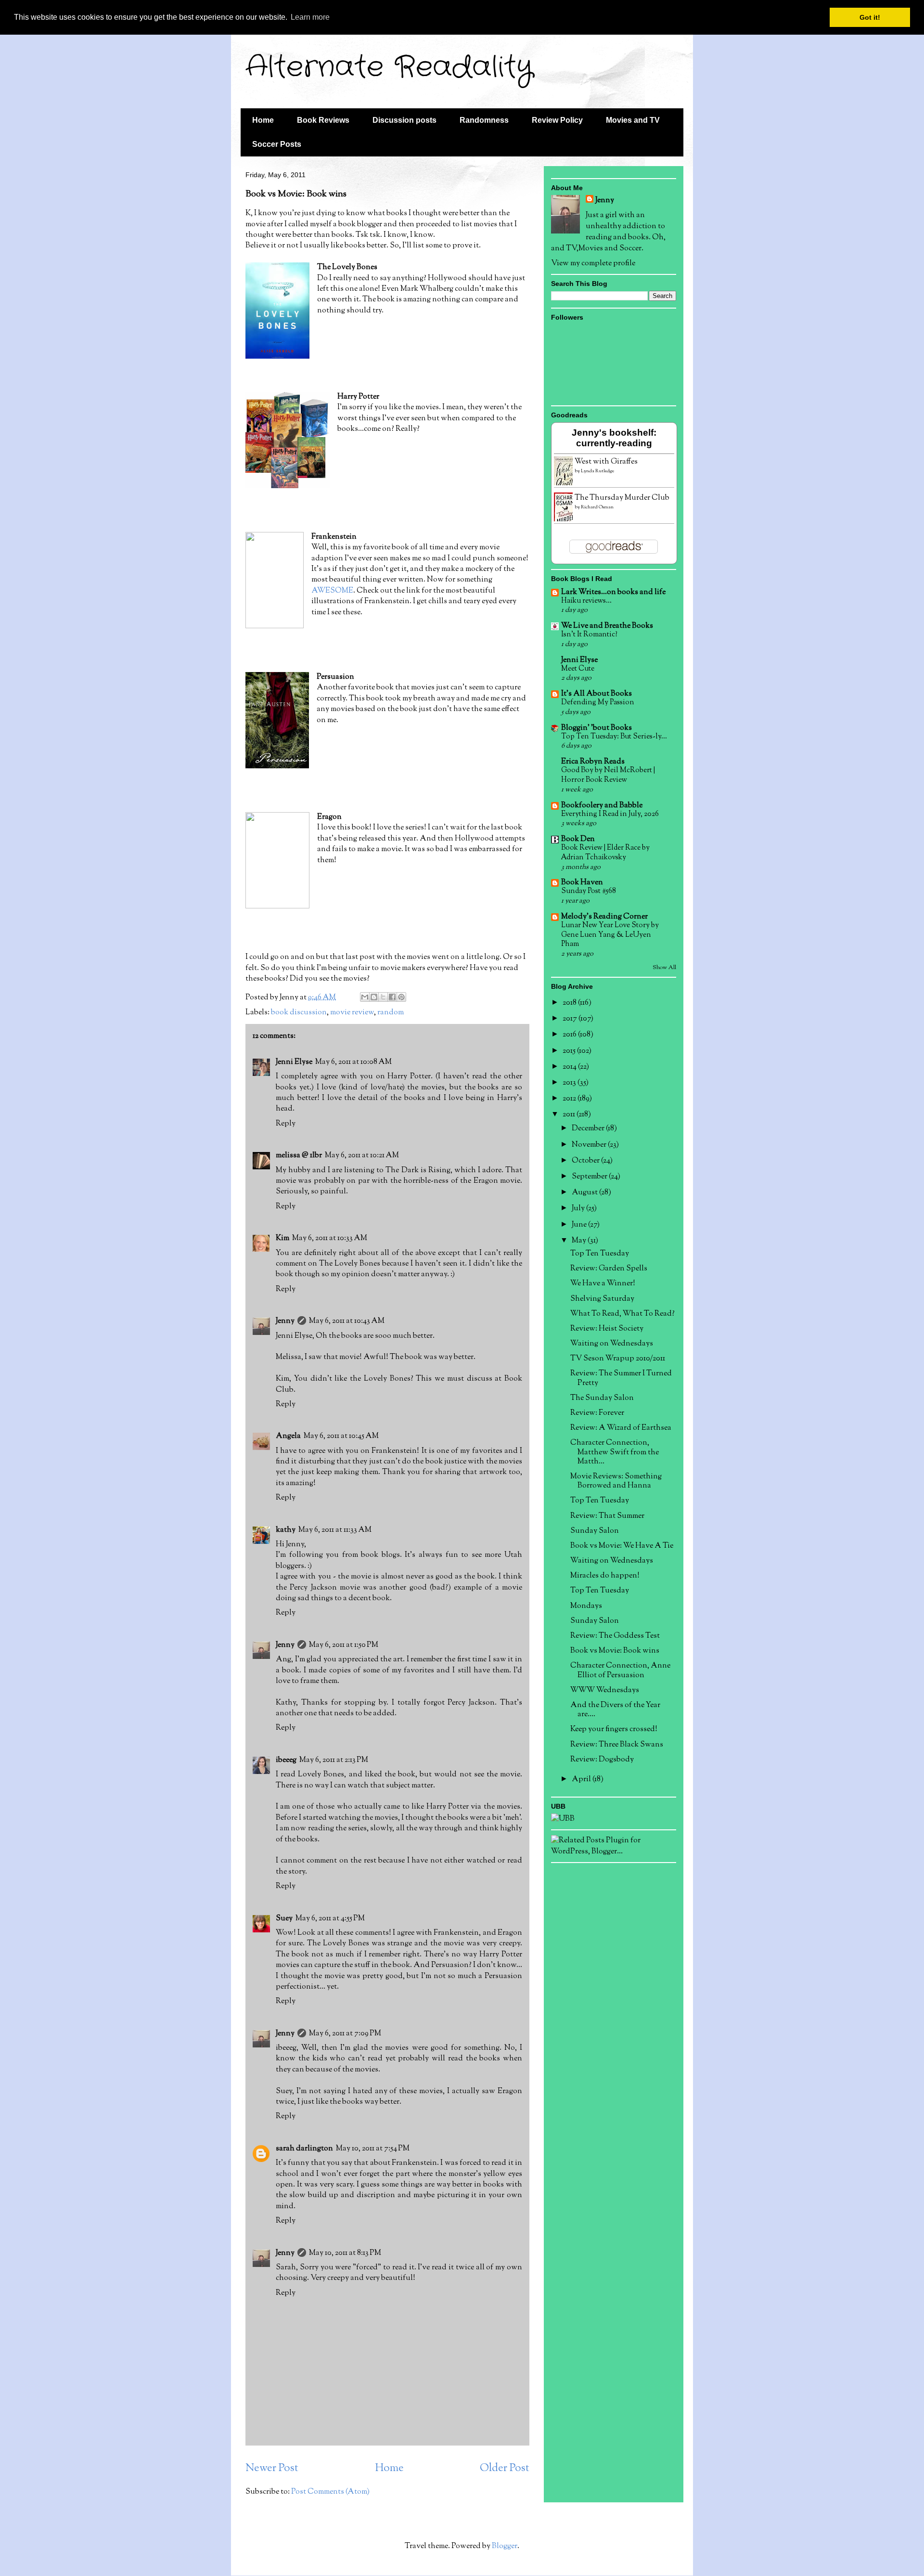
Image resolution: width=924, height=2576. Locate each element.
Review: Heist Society (607, 1329)
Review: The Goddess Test (615, 1636)
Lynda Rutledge (597, 471)
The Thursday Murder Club (622, 498)
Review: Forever (597, 1413)
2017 (571, 1019)
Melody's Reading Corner (604, 917)
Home (263, 120)
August (585, 1193)
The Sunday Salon (602, 1398)
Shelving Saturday (602, 1299)
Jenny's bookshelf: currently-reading (614, 438)
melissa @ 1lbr (299, 1156)
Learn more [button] (310, 17)
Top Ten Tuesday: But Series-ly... (614, 737)
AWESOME (332, 591)
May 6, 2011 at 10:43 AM (347, 1321)
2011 (570, 1115)
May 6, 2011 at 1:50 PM (344, 1645)
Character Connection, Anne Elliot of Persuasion (620, 1670)
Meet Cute (578, 669)
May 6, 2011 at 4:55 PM (330, 1919)
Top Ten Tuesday (600, 1254)
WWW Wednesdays (605, 1690)
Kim (282, 1238)
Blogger (505, 2546)
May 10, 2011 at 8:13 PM (345, 2253)
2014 (570, 1067)
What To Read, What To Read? (622, 1314)
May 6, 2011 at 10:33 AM (330, 1238)
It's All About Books (597, 694)
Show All (664, 968)
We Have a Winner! (603, 1284)
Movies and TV (633, 120)
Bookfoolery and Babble (602, 806)
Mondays (586, 1606)
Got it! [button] (870, 17)
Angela (288, 1436)
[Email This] (365, 997)
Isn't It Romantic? (589, 634)
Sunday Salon (595, 1531)
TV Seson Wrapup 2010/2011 (618, 1359)
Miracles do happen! (605, 1576)
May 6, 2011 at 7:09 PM (345, 2034)
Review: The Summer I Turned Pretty (621, 1378)
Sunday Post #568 (589, 891)
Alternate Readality (389, 67)
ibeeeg (286, 1760)
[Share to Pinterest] (401, 997)
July (579, 1209)
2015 (570, 1051)
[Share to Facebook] (392, 997)
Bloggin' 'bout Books (597, 728)
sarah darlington (304, 2149)
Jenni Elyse (294, 1062)
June (580, 1225)
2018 (570, 1003)
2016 (570, 1035)
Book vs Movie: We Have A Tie (622, 1546)
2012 (570, 1099)
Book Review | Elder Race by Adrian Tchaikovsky (605, 853)
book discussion (299, 1013)
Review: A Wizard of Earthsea (621, 1428)
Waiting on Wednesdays (612, 1344)
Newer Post (272, 2468)
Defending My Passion (598, 702)
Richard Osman (597, 507)
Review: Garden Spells (609, 1269)
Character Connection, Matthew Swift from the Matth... (615, 1452)
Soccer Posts (277, 144)
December (589, 1129)
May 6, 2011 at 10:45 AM (341, 1436)
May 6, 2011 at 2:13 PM (334, 1760)
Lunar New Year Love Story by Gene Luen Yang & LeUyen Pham (610, 935)
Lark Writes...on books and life (613, 592)
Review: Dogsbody (602, 1760)
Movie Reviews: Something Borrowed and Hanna (616, 1481)
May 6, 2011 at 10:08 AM (353, 1062)
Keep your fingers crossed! (614, 1729)
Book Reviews (323, 120)
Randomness (484, 120)
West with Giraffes (606, 462)
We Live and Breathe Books (607, 626)
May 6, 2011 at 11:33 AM (335, 1530)
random (391, 1013)
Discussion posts (404, 120)
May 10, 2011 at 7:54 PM (373, 2149)
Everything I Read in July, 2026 (610, 814)
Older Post (505, 2468)
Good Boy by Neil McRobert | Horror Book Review (608, 775)
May (580, 1241)
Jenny (285, 1321)
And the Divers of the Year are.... (615, 1710)
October (586, 1161)
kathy (286, 1530)
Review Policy (557, 120)
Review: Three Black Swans (617, 1745)
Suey (284, 1919)
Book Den (578, 839)
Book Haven (582, 883)
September (590, 1177)
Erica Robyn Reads (593, 762)
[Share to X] (383, 997)
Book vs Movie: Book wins (615, 1651)
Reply (286, 1124)
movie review (352, 1013)
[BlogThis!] (374, 997)
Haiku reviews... (586, 601)
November (590, 1145)
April (582, 1780)
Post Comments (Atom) (330, 2492)
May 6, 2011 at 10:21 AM (362, 1156)
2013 (570, 1083)
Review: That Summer (607, 1516)
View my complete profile (593, 264)
